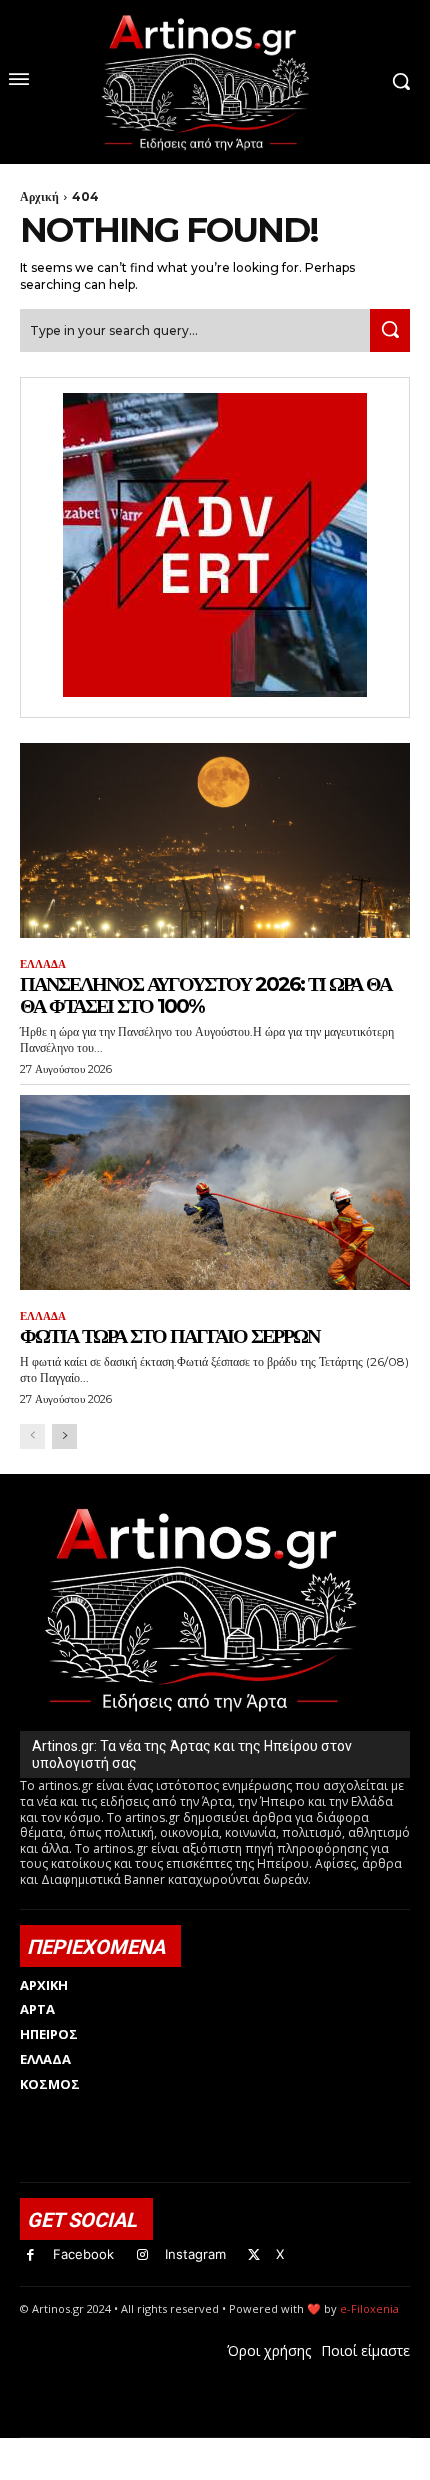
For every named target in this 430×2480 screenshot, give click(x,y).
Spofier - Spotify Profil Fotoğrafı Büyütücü (156, 2448)
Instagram (195, 2254)
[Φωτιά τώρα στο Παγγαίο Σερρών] (215, 1192)
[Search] (390, 330)
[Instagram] (142, 2255)
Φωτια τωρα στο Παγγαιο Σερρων (169, 1336)
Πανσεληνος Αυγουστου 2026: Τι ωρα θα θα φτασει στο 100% (205, 995)
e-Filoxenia (369, 2308)
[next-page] (64, 1436)
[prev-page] (32, 1436)
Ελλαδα (43, 964)
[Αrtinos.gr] (215, 82)
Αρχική (39, 196)
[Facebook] (30, 2255)
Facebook (83, 2254)
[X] (254, 2255)
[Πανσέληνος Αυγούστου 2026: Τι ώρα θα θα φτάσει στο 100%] (215, 840)
